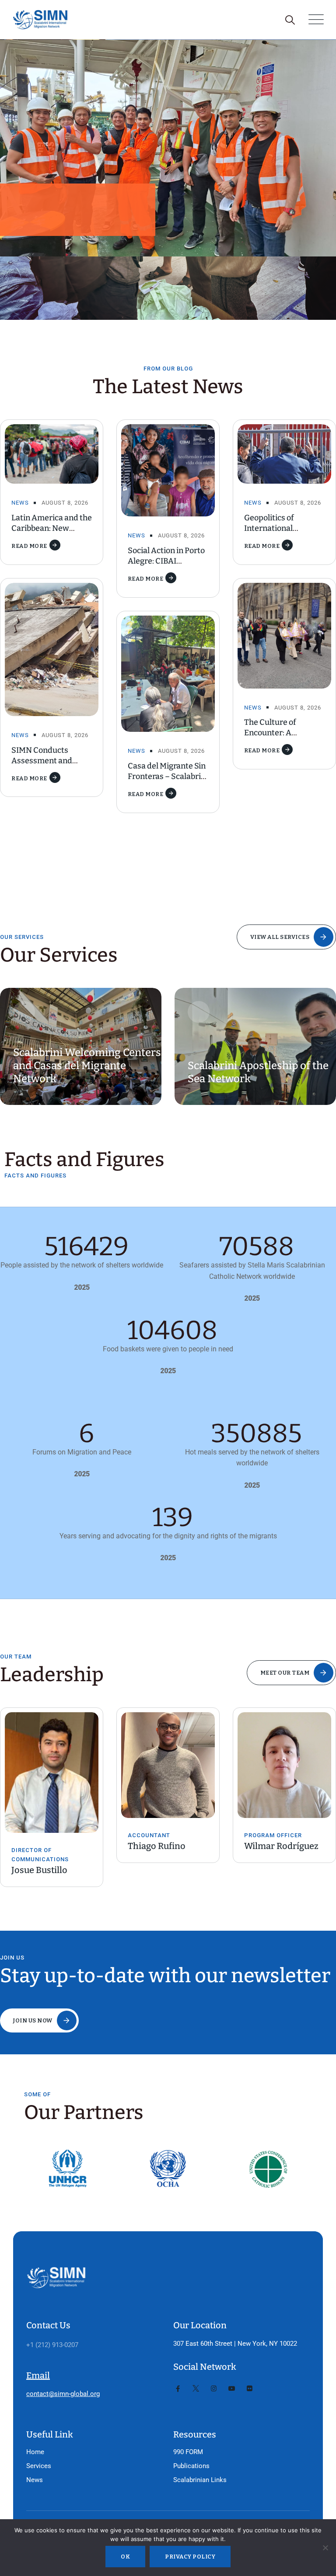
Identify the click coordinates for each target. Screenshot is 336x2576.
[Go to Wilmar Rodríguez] (174, 1765)
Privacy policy (190, 2557)
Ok (125, 2557)
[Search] (290, 20)
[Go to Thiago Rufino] (58, 1765)
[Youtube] (232, 2389)
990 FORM (188, 2452)
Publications (191, 2466)
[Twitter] (196, 2389)
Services (39, 2466)
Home (35, 2452)
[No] (325, 2548)
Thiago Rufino (46, 1846)
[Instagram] (214, 2389)
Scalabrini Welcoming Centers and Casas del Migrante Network (87, 1066)
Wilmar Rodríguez (171, 1846)
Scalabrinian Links (200, 2480)
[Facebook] (178, 2389)
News (20, 503)
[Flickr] (250, 2389)
